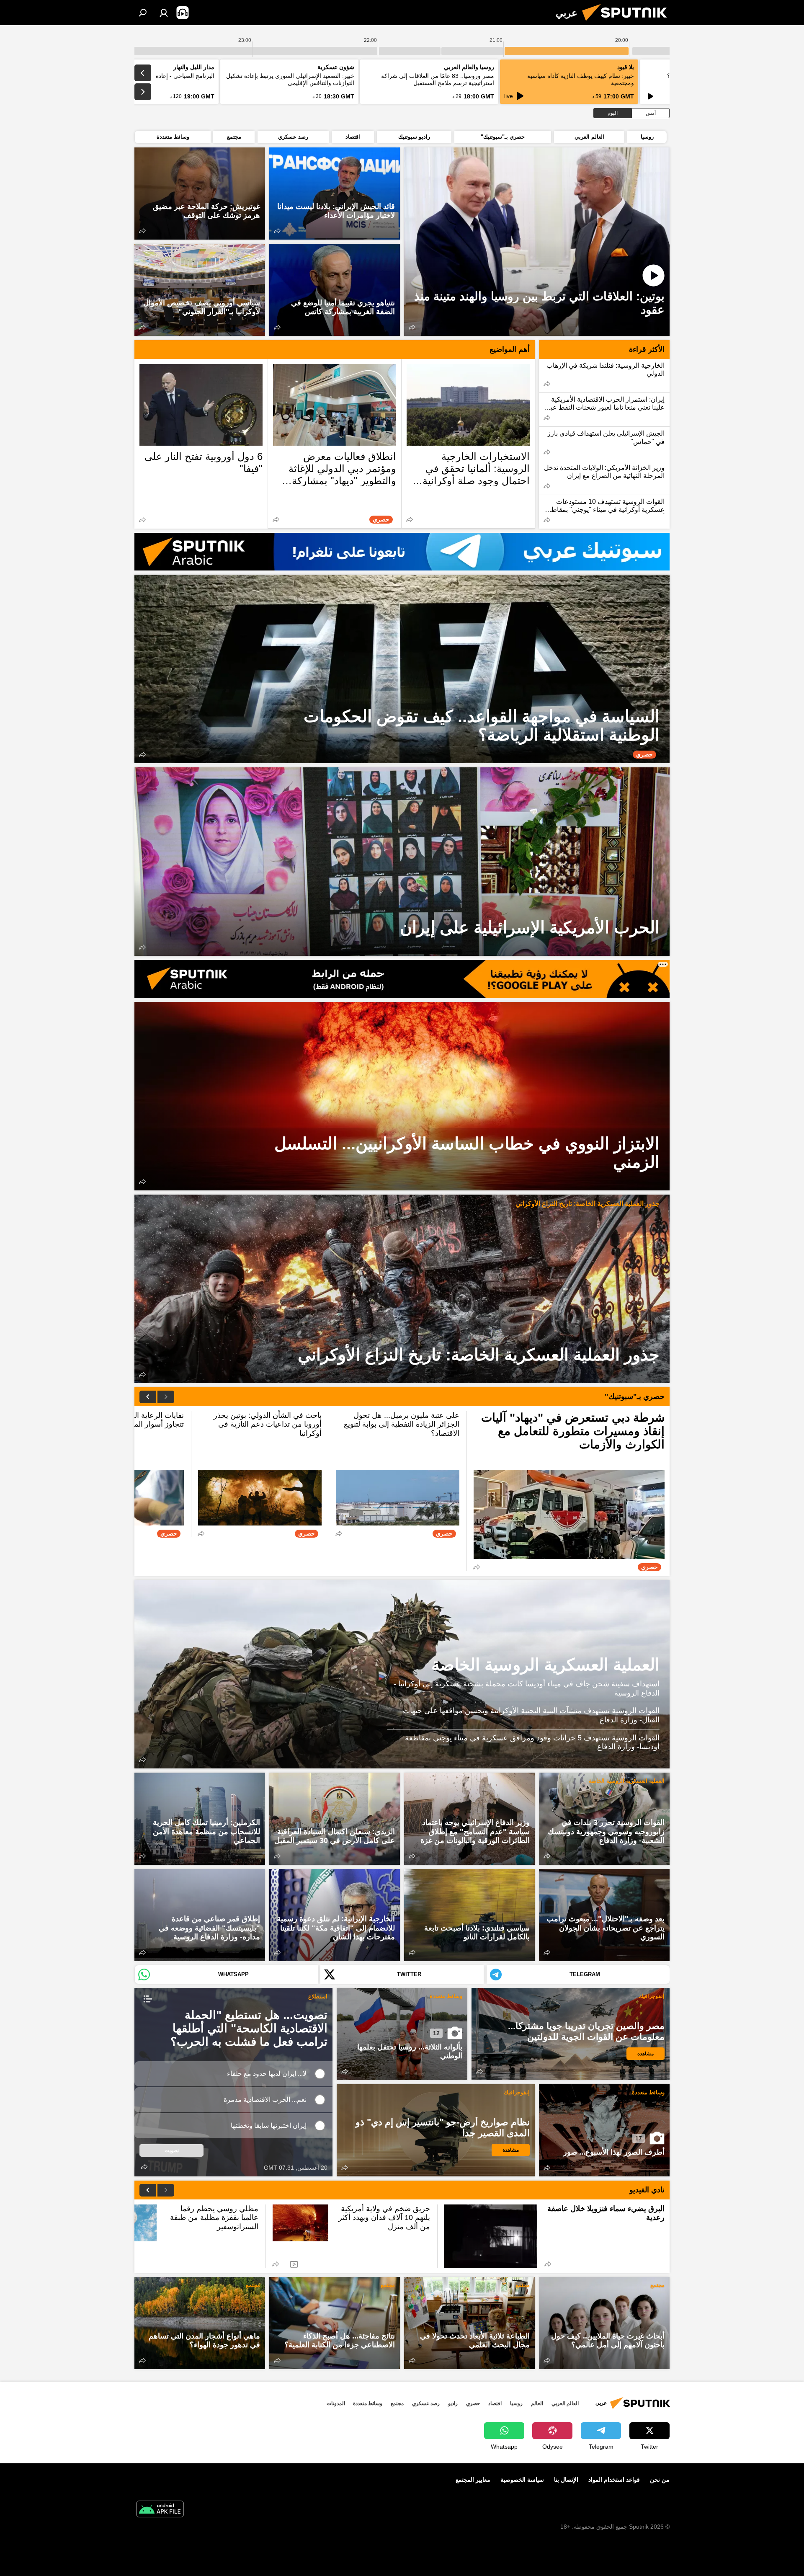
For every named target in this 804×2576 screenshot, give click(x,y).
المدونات (336, 2403)
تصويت (172, 2150)
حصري (473, 2403)
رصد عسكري (426, 2403)
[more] (412, 327)
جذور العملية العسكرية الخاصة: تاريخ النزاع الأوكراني (588, 1204)
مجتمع (657, 2285)
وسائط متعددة (446, 1996)
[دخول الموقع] (164, 13)
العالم (537, 2403)
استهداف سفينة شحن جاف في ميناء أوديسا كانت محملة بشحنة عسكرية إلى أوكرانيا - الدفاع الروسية (527, 1688)
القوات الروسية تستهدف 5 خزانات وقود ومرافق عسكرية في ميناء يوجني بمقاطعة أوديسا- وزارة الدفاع (532, 1742)
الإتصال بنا (566, 2480)
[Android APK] (160, 2510)
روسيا (516, 2403)
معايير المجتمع (473, 2480)
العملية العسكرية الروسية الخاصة (545, 1665)
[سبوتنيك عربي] (628, 23)
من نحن (660, 2480)
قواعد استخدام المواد (614, 2480)
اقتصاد (495, 2403)
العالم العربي (565, 2403)
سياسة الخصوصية (522, 2480)
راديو (453, 2403)
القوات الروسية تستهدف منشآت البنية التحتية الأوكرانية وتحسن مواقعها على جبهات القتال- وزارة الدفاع (531, 1715)
